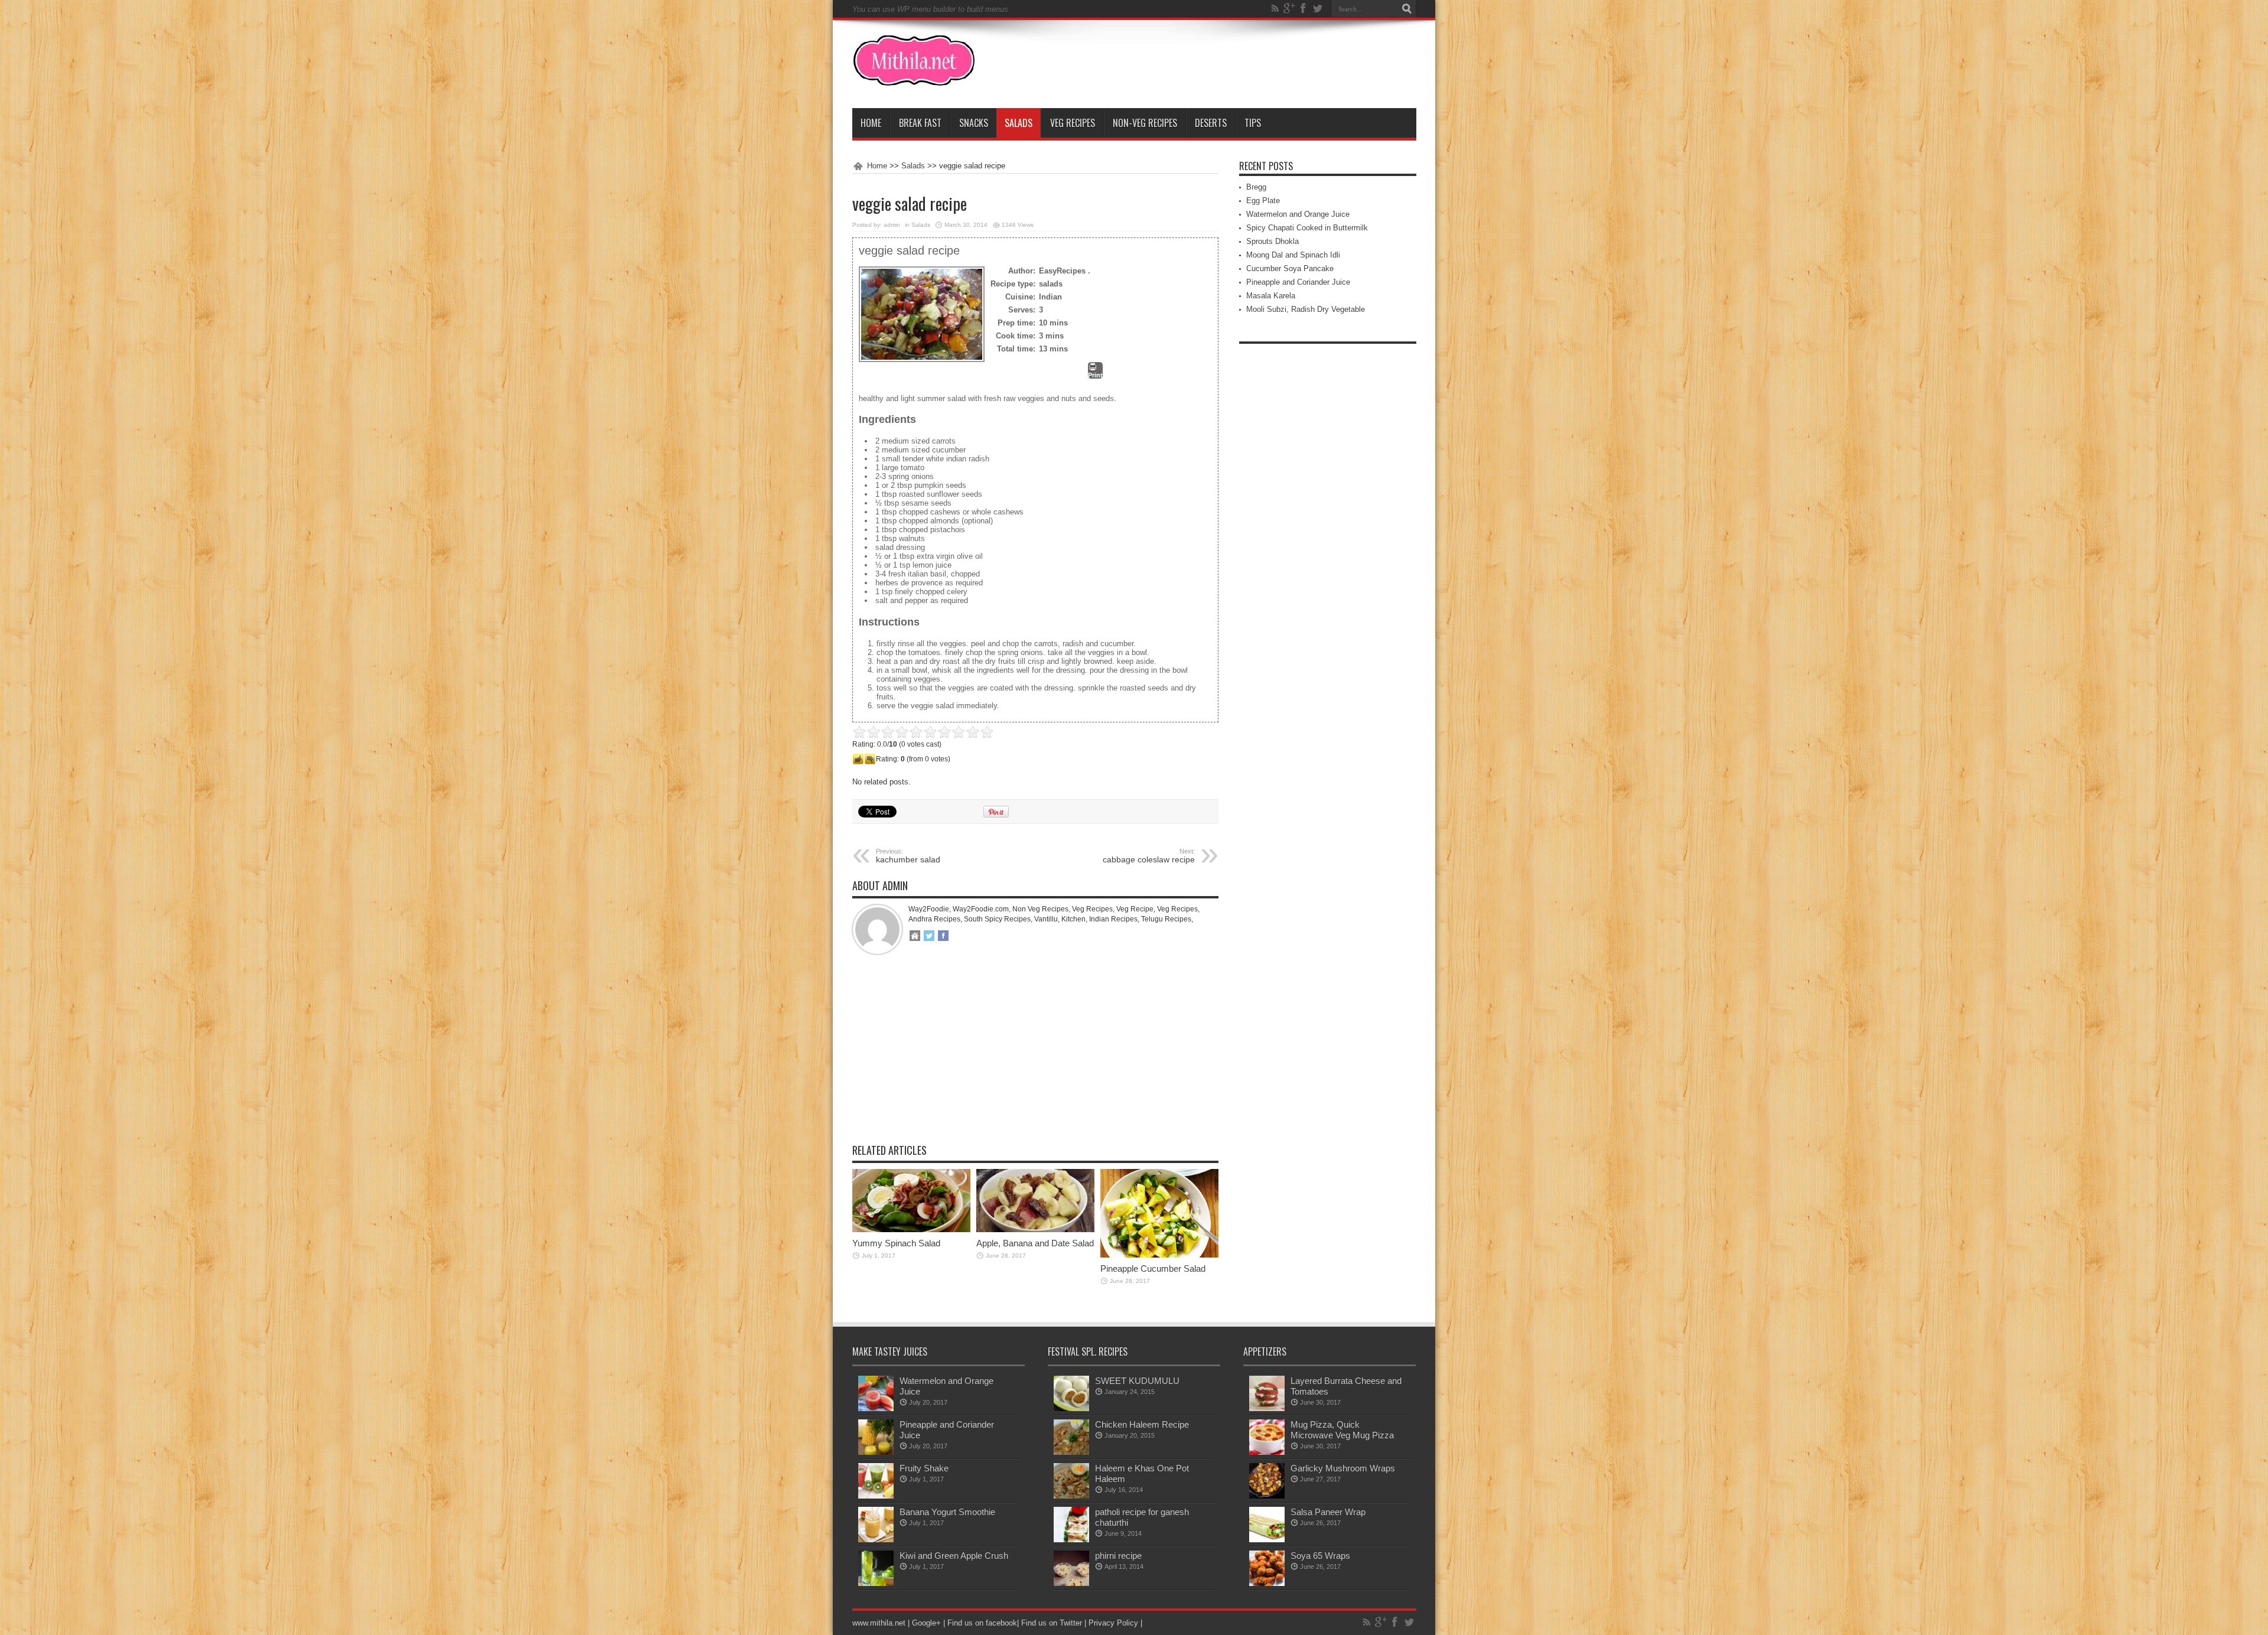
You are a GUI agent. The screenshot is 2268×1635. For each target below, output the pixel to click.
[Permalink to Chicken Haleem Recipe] (1071, 1452)
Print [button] (1095, 375)
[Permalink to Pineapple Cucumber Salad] (1159, 1255)
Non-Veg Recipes (1145, 123)
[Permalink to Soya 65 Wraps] (1267, 1583)
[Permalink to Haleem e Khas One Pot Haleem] (1071, 1496)
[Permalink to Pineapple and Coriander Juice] (876, 1452)
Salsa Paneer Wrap (1328, 1512)
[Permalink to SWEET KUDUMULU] (1071, 1408)
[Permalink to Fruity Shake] (876, 1496)
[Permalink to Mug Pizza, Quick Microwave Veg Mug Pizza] (1267, 1452)
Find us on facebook (982, 1623)
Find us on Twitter (1052, 1623)
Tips (1253, 123)
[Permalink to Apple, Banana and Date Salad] (1035, 1229)
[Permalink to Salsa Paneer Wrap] (1267, 1540)
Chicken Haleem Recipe (1142, 1424)
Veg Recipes (1073, 123)
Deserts (1211, 123)
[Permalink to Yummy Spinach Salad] (911, 1229)
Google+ (926, 1623)
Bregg (1256, 187)
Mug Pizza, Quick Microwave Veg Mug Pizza (1342, 1430)
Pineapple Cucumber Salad (1153, 1268)
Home (871, 123)
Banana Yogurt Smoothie (947, 1512)
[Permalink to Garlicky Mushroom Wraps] (1267, 1496)
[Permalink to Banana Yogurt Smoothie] (876, 1540)
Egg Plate (1263, 201)
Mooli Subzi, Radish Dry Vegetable (1306, 309)
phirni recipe (1118, 1556)
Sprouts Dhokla (1273, 241)
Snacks (974, 123)
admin (892, 225)
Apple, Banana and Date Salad (1035, 1243)
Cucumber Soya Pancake (1290, 268)
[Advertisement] (1035, 1058)
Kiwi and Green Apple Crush (954, 1556)
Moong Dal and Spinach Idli (1293, 255)
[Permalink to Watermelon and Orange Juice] (876, 1408)
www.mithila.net (879, 1623)
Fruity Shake (924, 1468)
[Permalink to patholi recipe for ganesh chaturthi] (1071, 1540)
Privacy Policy (1113, 1623)
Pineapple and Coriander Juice (1298, 282)
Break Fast (920, 123)
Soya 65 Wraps (1320, 1556)
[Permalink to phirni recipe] (1071, 1583)
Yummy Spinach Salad (896, 1243)
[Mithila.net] (914, 79)
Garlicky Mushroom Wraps (1343, 1468)
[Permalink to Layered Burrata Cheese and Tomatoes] (1267, 1408)
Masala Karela (1271, 296)
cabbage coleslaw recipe (1149, 856)
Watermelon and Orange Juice (1298, 214)
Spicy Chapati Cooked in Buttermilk (1307, 228)
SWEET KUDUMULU (1137, 1381)
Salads (1019, 123)
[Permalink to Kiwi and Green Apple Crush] (876, 1583)
